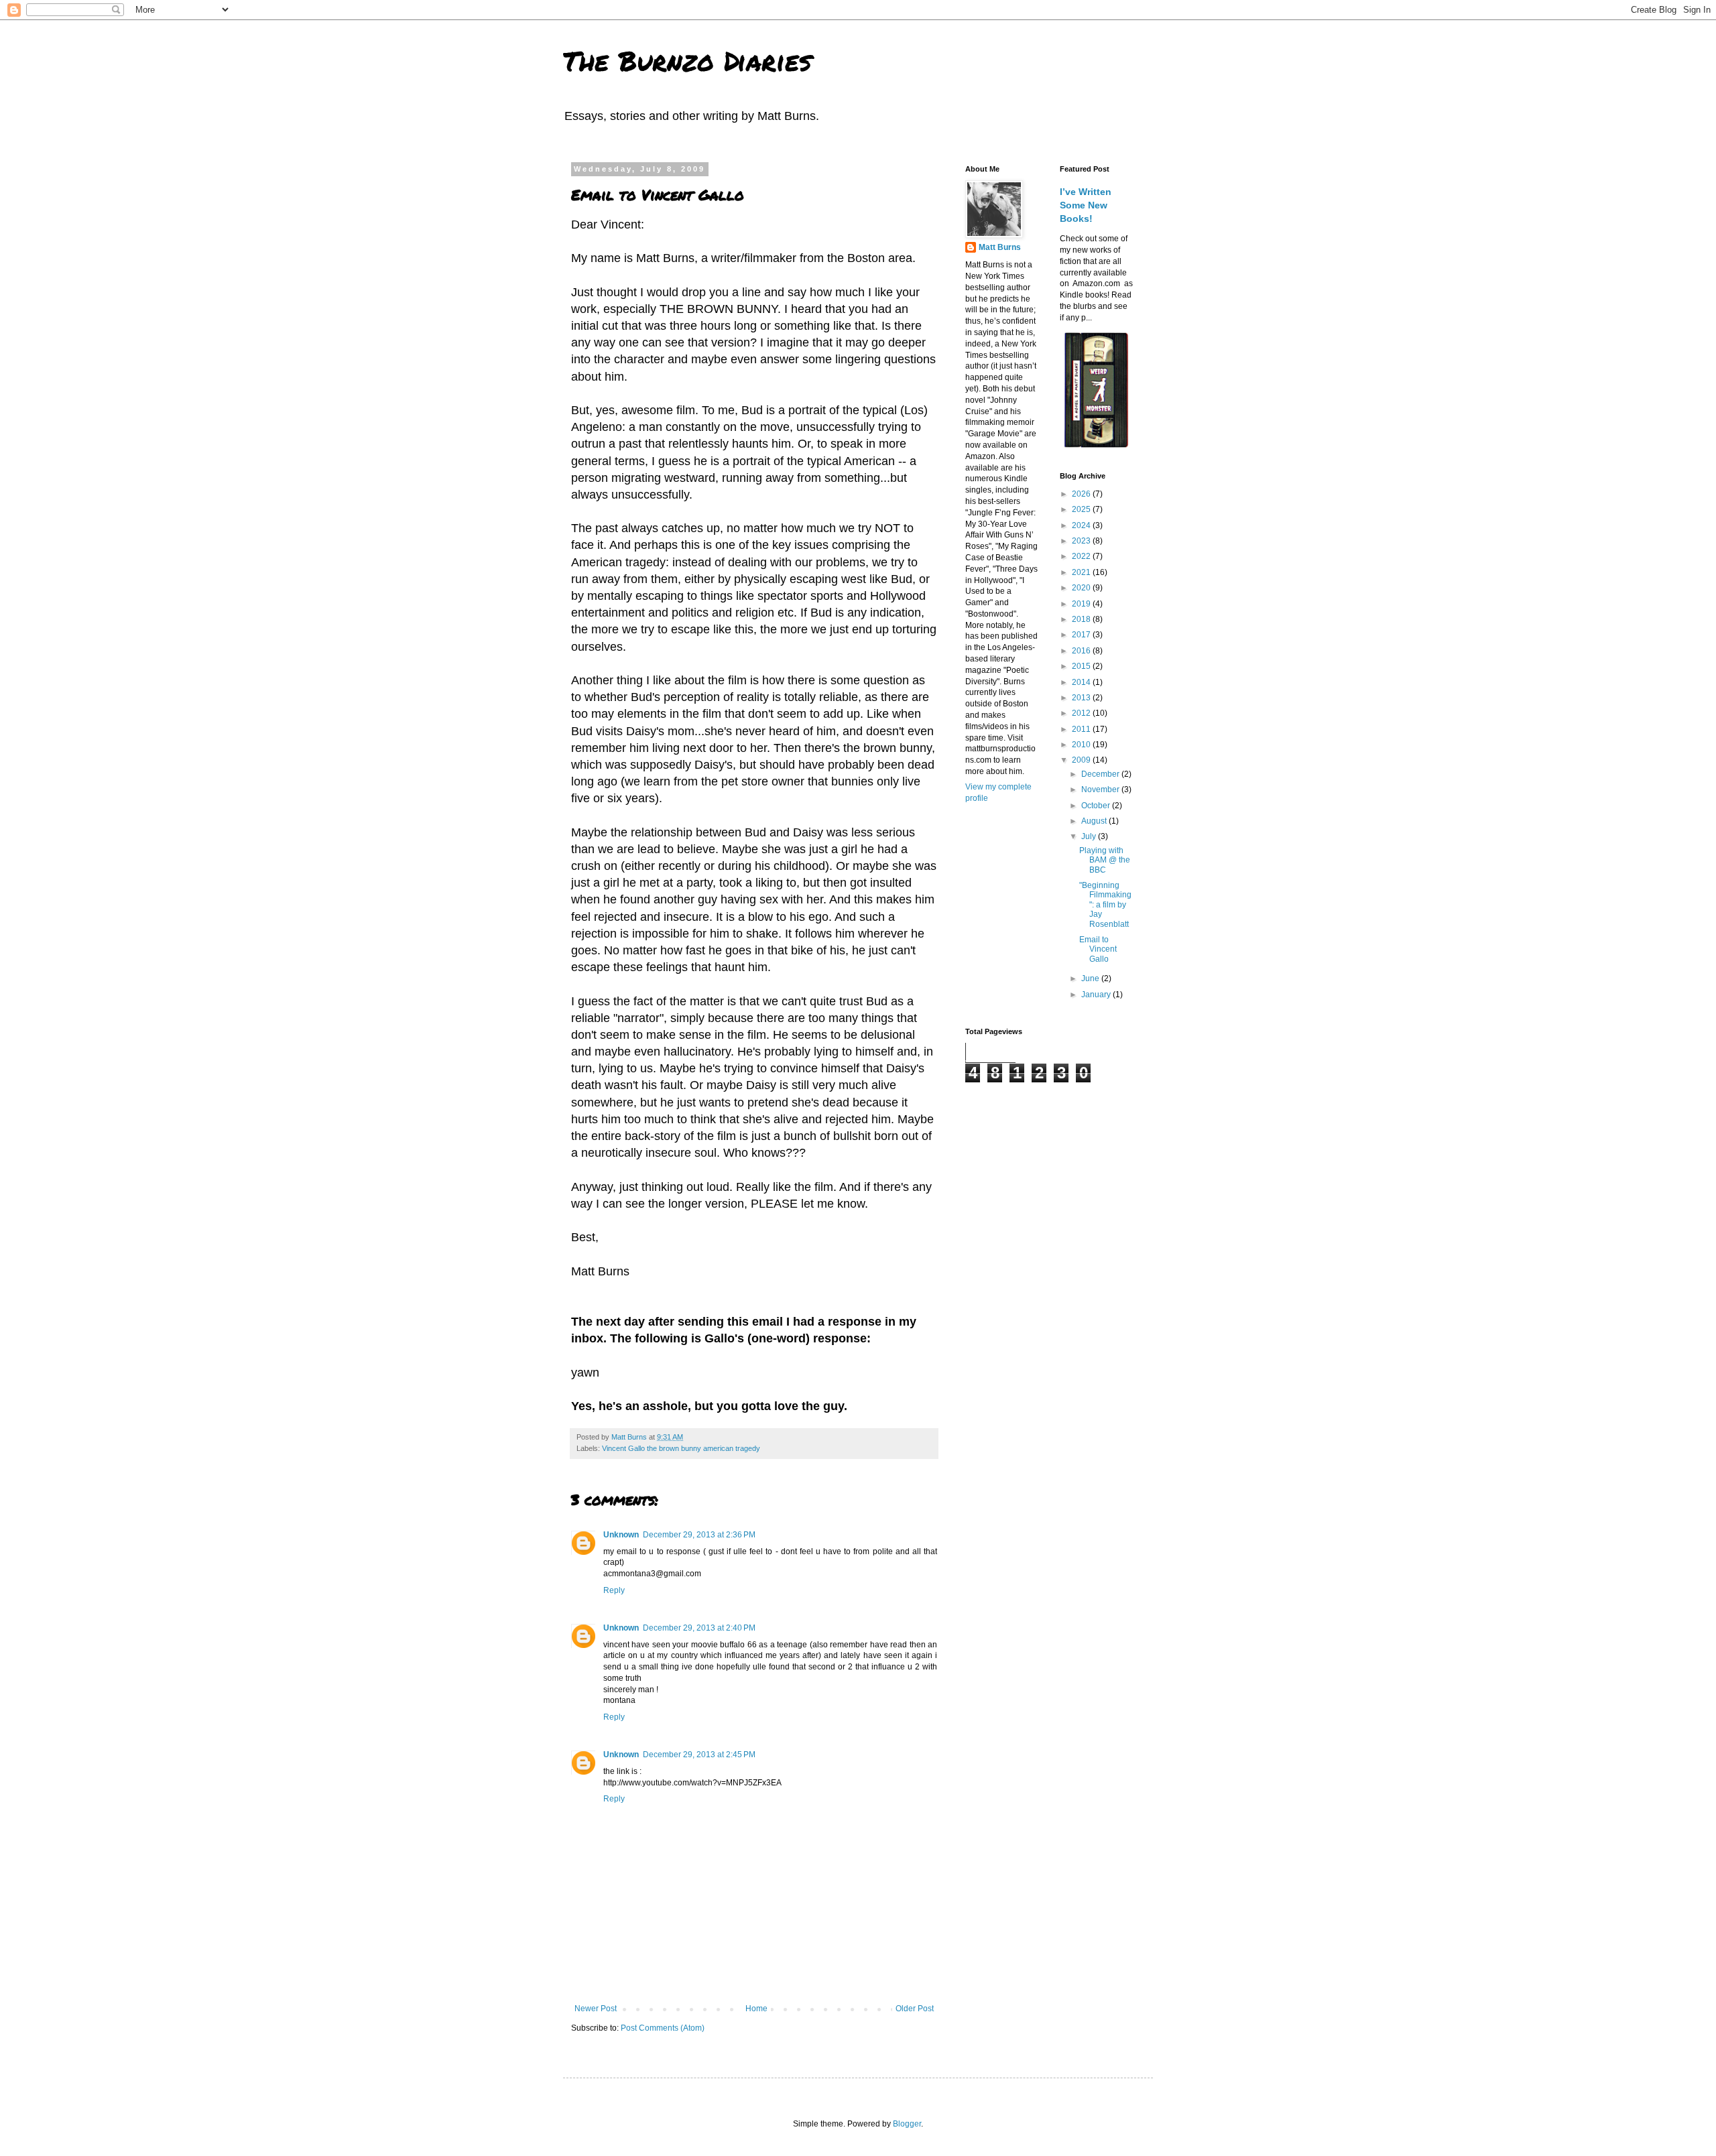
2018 (1082, 619)
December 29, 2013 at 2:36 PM (699, 1535)
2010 (1082, 745)
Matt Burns (1000, 247)
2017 (1082, 635)
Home (756, 2009)
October (1097, 806)
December (1101, 774)
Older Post (915, 2009)
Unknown (621, 1535)
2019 (1082, 604)
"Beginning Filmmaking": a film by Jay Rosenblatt (1105, 905)
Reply (614, 1590)
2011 (1082, 729)
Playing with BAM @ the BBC (1105, 860)
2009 (1082, 760)
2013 (1082, 698)
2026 (1082, 494)
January (1097, 995)
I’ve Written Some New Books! (1086, 205)
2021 (1082, 572)
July (1090, 836)
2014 (1082, 682)
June (1091, 978)
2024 (1082, 525)
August (1095, 821)
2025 (1082, 509)
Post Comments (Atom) (663, 2028)
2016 (1082, 651)
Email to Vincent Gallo (1098, 949)
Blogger (907, 2124)
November (1101, 789)
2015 (1082, 666)
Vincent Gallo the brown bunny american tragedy (681, 1448)
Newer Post (596, 2009)
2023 (1082, 541)
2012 (1082, 713)
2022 (1082, 556)
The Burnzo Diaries (687, 61)
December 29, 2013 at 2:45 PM (699, 1755)
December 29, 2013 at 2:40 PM (699, 1628)
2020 (1082, 588)
